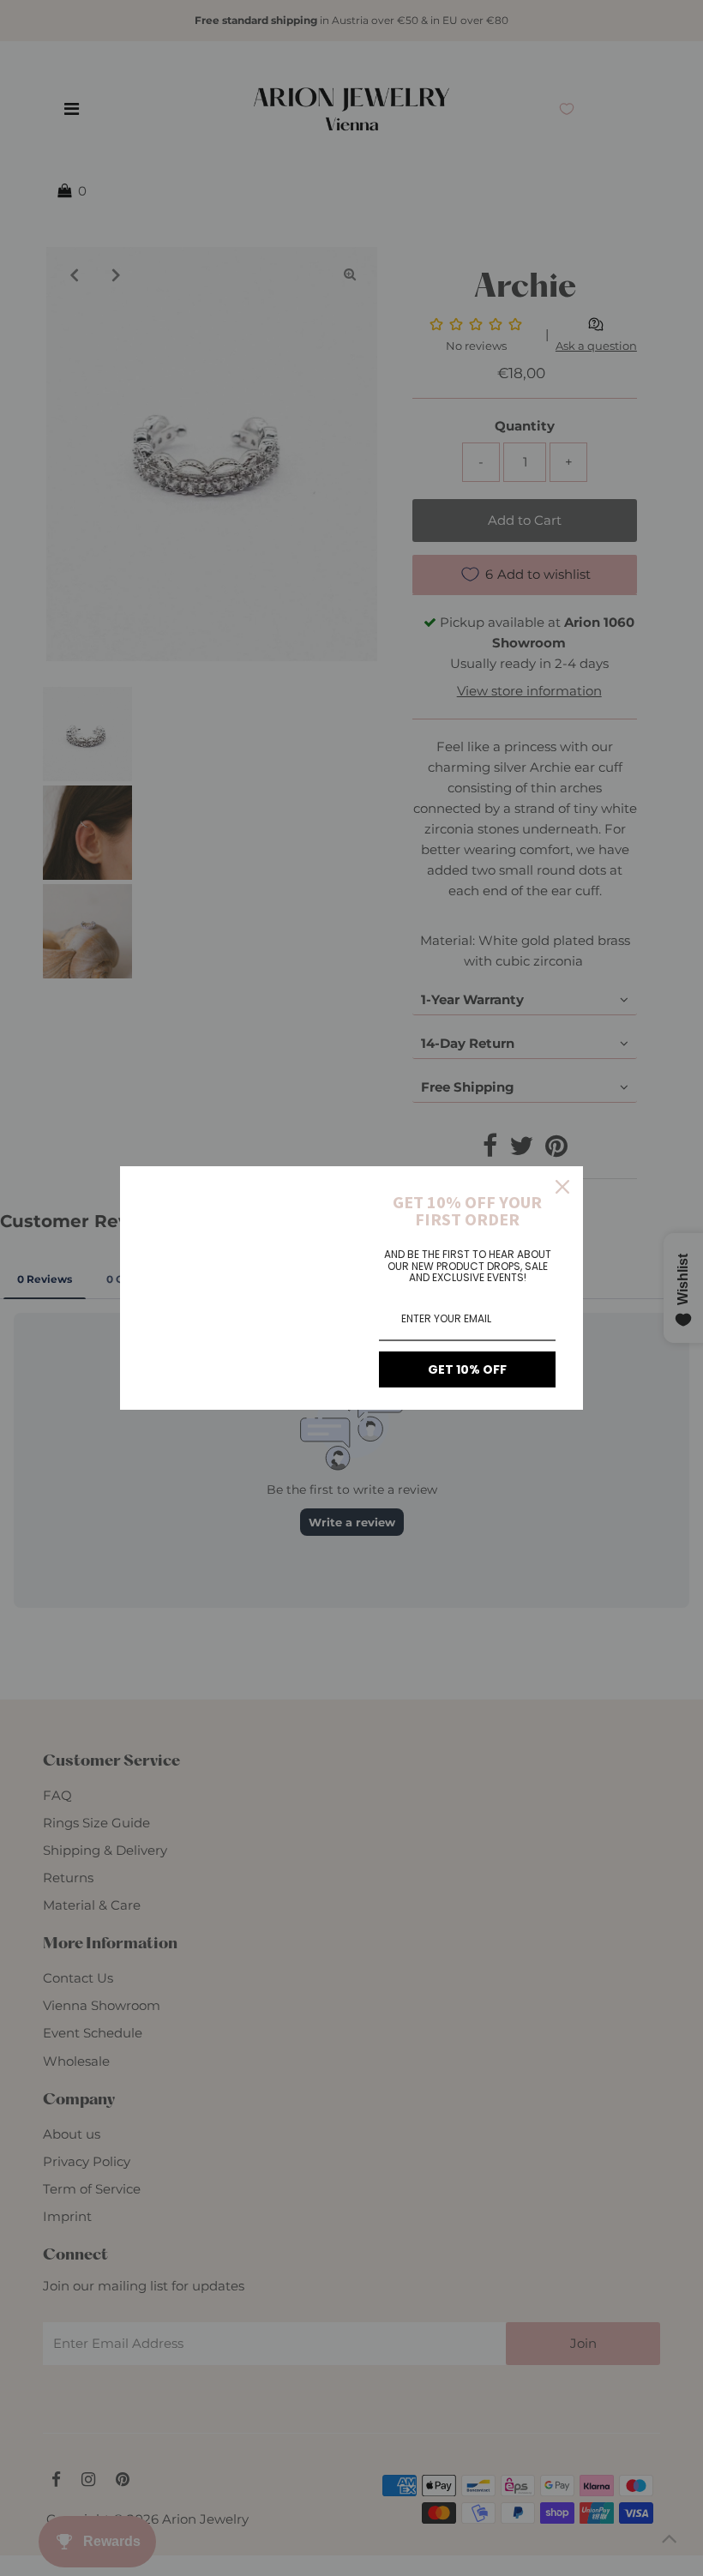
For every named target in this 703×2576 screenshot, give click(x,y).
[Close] (562, 1187)
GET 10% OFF (467, 1369)
